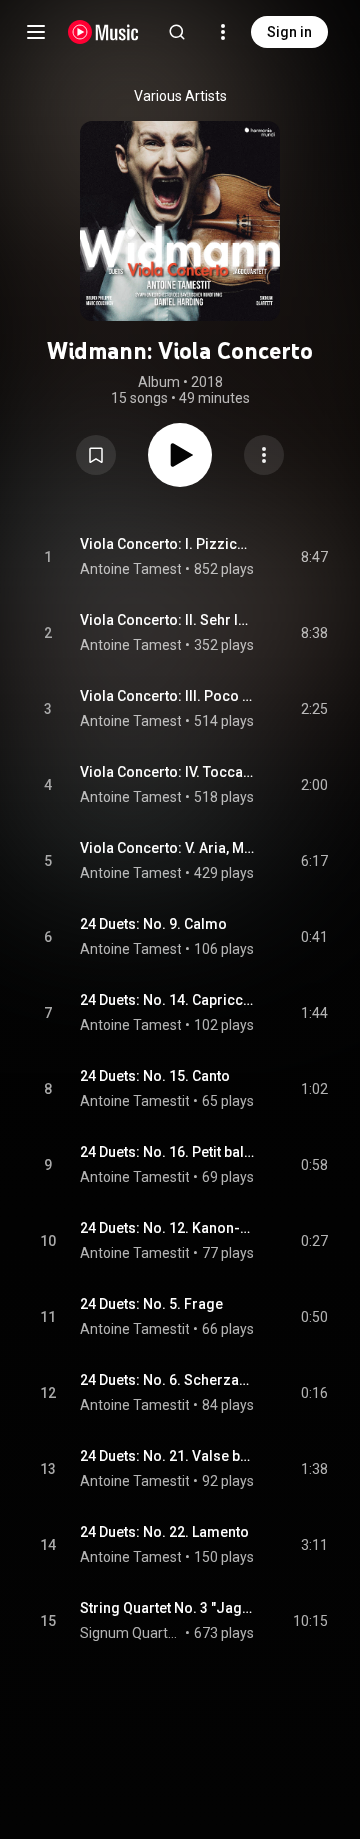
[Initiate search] (177, 32)
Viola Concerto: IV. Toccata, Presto (167, 772)
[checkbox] (314, 557)
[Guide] (36, 32)
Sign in (289, 32)
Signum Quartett (131, 1633)
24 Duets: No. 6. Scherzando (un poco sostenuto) (167, 1380)
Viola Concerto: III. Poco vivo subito (167, 696)
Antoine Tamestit (135, 569)
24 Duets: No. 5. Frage (151, 1304)
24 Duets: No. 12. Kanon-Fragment (167, 1228)
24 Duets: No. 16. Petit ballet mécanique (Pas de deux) (167, 1152)
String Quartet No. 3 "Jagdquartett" (167, 1608)
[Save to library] (96, 455)
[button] (96, 455)
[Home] (103, 32)
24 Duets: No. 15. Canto (155, 1076)
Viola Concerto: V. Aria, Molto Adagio (167, 848)
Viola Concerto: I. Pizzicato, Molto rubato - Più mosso (167, 544)
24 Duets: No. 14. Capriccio (167, 1000)
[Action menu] (264, 455)
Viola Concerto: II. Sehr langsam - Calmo (167, 620)
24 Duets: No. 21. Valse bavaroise (167, 1456)
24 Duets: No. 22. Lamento (164, 1532)
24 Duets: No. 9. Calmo (153, 924)
